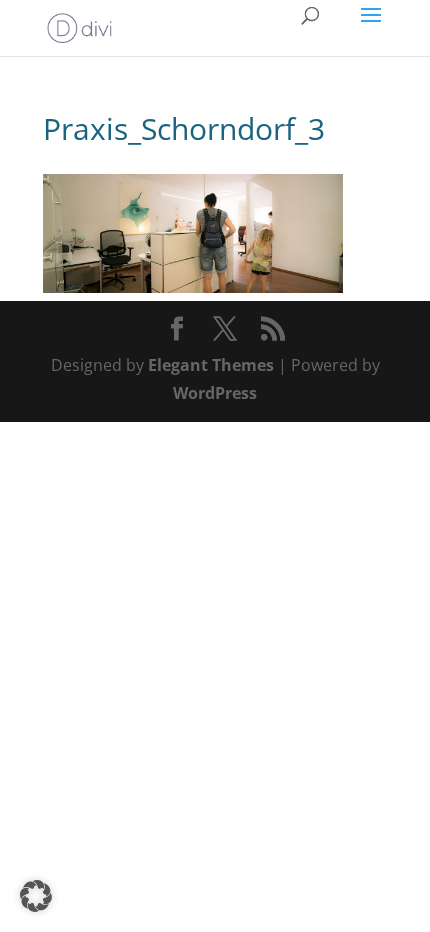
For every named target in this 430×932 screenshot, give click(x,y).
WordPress (215, 393)
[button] (36, 896)
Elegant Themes (211, 365)
